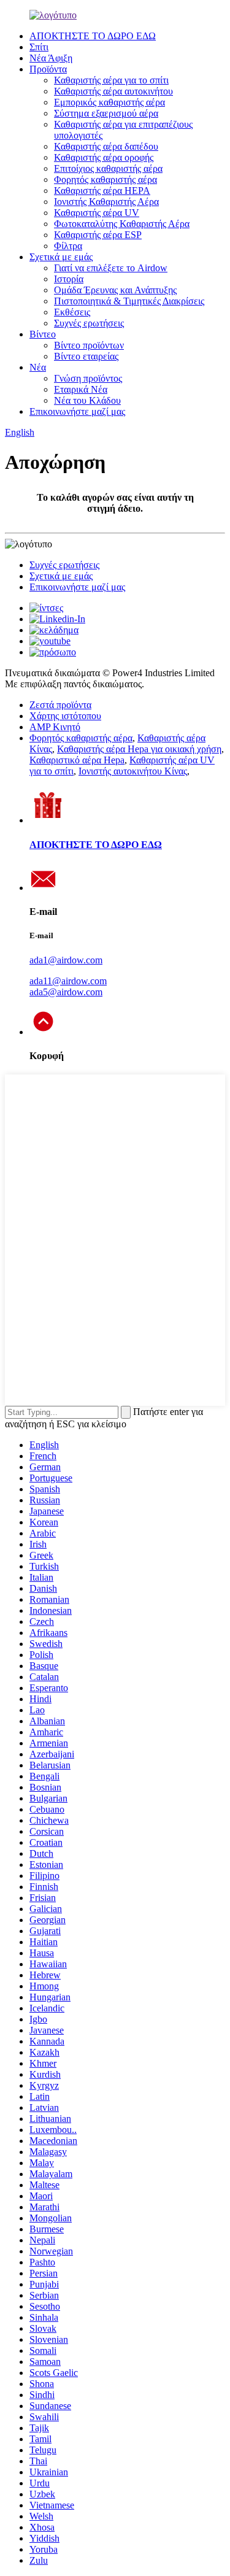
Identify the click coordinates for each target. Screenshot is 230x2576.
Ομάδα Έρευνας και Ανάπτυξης (115, 290)
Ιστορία (69, 279)
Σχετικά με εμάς (61, 257)
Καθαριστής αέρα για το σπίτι (111, 80)
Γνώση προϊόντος (88, 378)
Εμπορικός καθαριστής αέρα (109, 102)
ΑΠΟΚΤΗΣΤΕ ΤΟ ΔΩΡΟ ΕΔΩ (93, 36)
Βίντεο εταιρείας (86, 356)
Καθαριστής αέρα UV (97, 213)
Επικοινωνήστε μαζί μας (77, 411)
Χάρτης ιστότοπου (65, 716)
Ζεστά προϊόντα (60, 705)
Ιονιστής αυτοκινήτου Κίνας (133, 771)
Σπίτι (39, 47)
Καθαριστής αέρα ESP (98, 235)
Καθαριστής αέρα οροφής (104, 157)
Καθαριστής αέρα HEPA (102, 191)
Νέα (38, 367)
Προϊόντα (48, 69)
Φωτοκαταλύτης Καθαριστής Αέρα (122, 224)
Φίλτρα (68, 246)
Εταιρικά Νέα (81, 389)
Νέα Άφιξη (51, 58)
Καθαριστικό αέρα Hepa (77, 760)
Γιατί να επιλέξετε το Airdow (111, 268)
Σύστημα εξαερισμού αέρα (106, 113)
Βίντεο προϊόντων (89, 345)
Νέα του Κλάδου (87, 400)
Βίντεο (43, 334)
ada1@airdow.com (66, 960)
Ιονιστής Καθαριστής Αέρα (106, 202)
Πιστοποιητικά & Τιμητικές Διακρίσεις (129, 301)
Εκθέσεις (72, 312)
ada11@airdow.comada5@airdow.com (68, 986)
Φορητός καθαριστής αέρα (105, 179)
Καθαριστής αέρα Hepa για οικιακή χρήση (139, 749)
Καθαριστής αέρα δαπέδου (106, 146)
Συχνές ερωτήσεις (89, 323)
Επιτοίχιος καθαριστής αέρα (108, 168)
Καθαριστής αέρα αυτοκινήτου (113, 91)
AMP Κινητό (55, 727)
